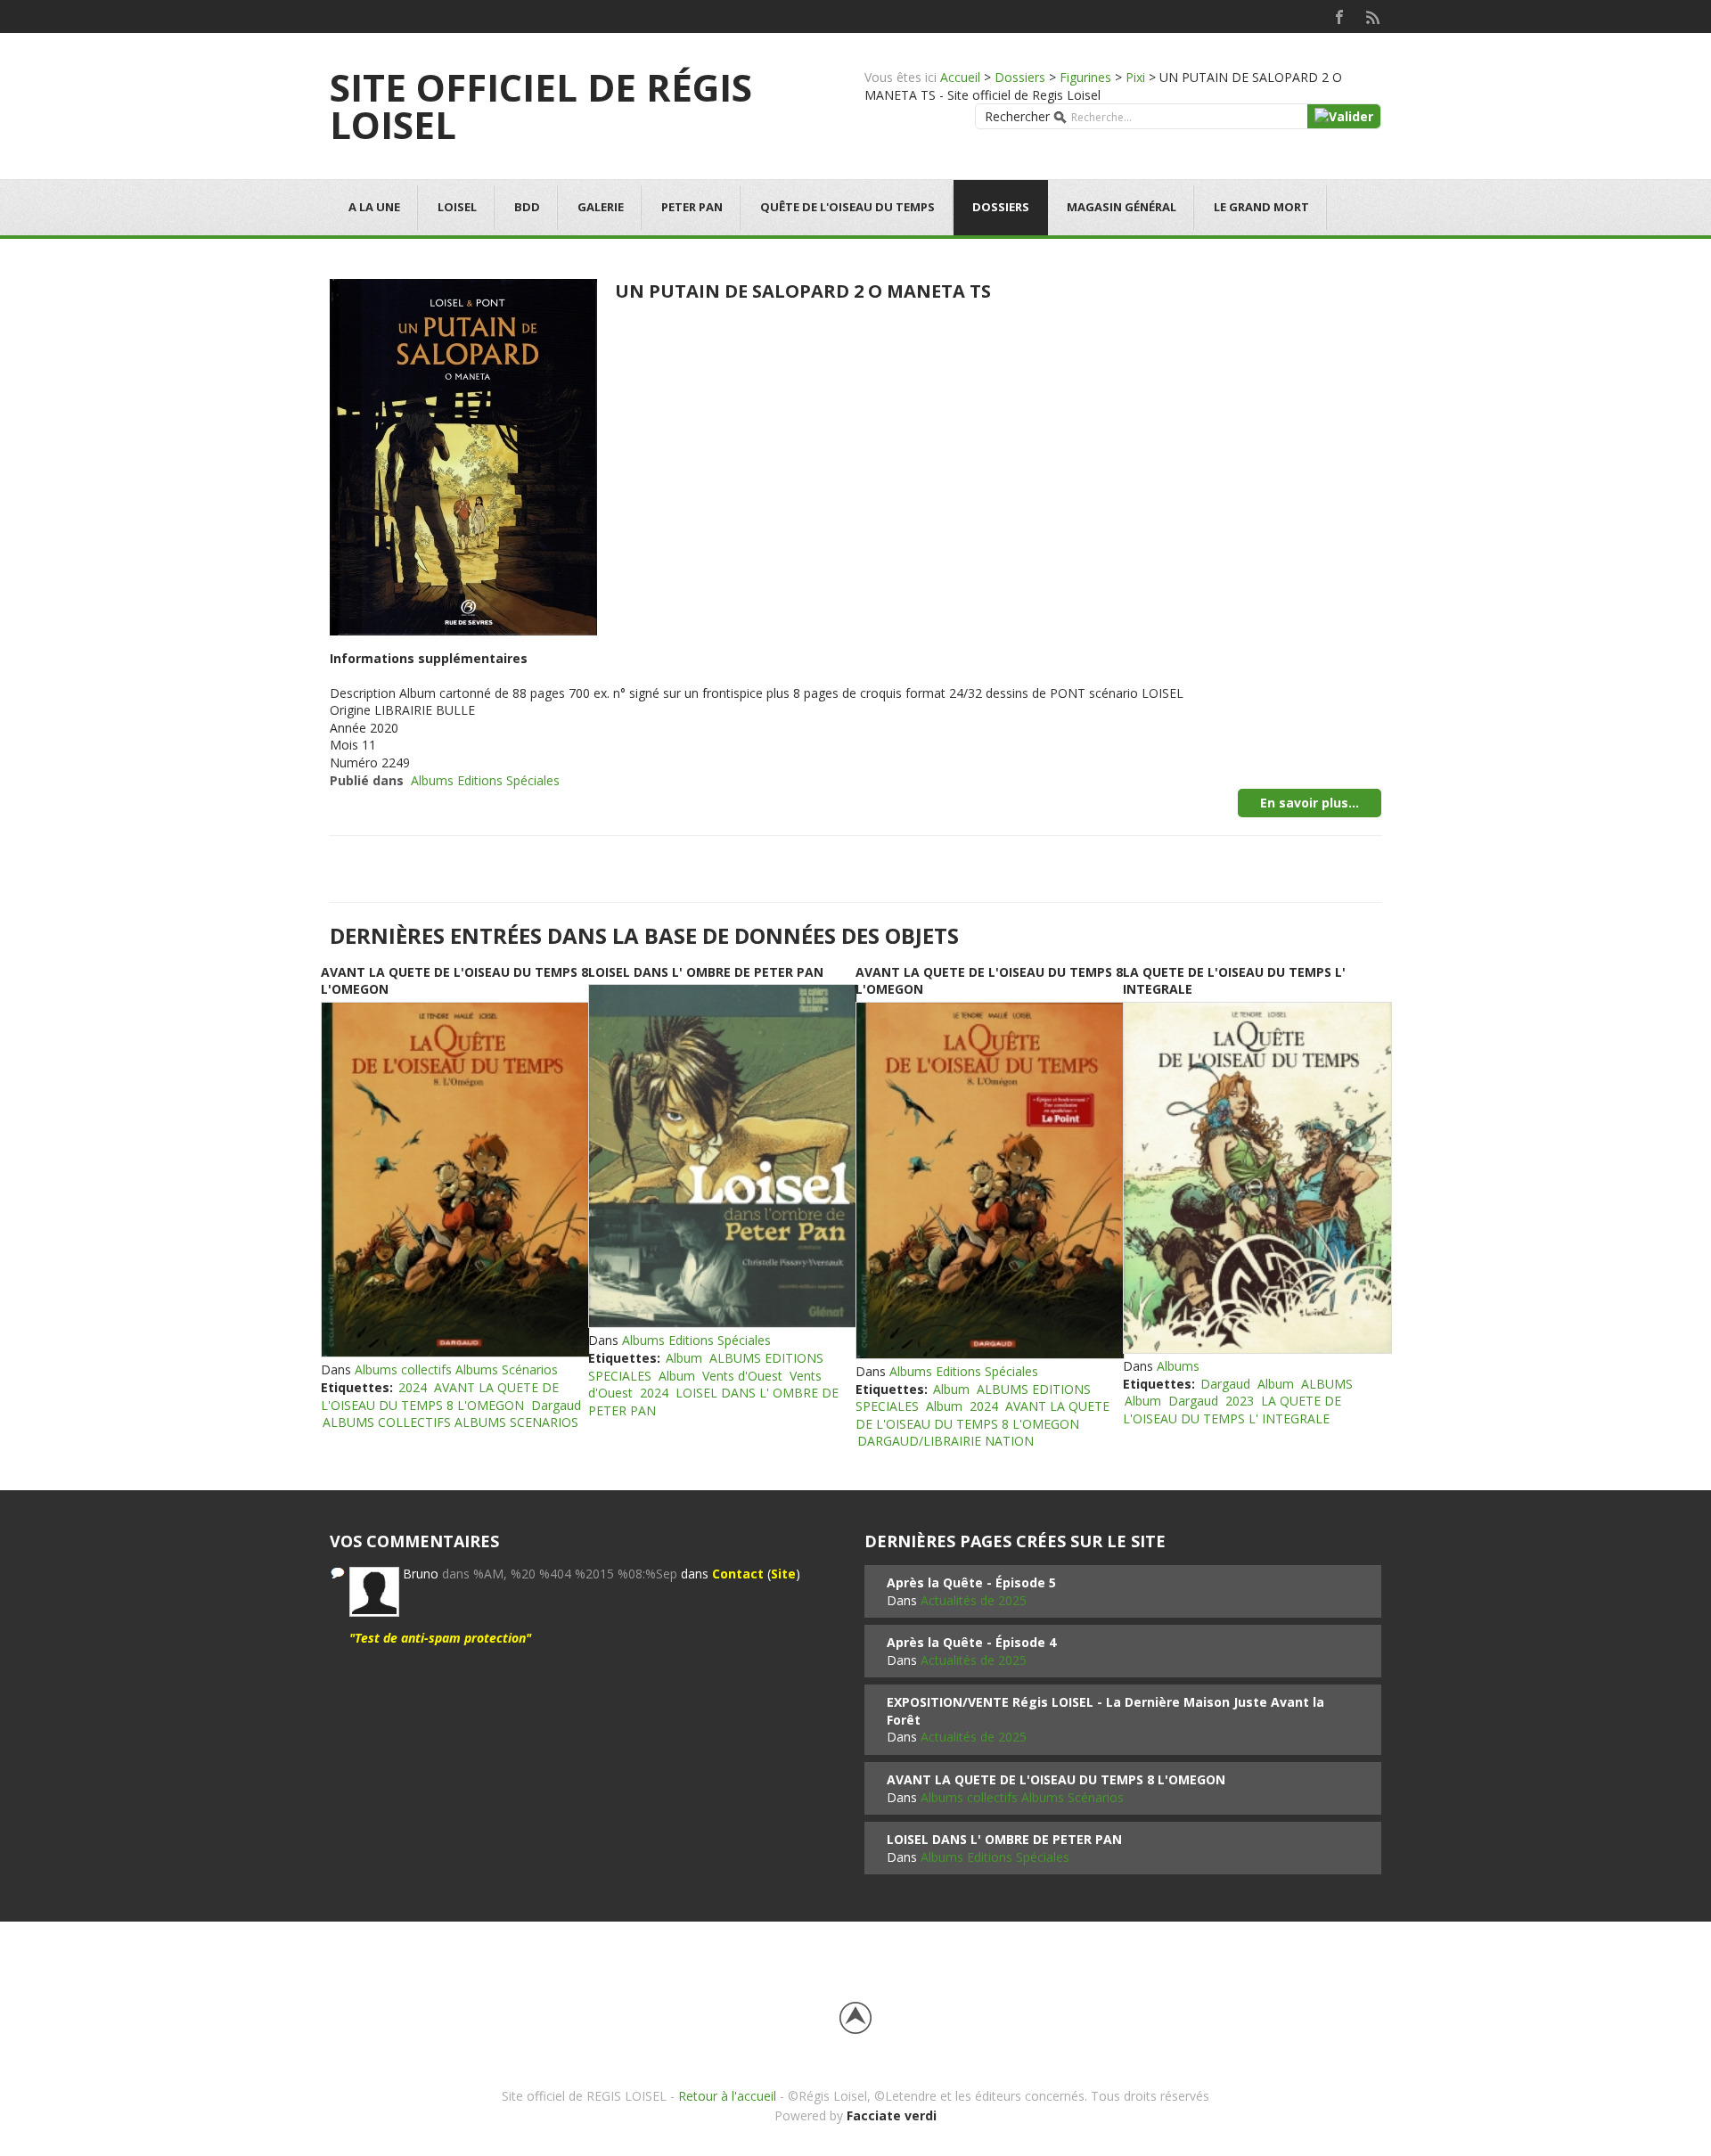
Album (684, 1358)
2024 (413, 1387)
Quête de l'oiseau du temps (847, 207)
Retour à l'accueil (727, 2096)
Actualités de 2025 (974, 1600)
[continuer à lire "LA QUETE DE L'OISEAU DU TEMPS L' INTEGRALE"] (1257, 1178)
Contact (738, 1574)
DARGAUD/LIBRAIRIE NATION (946, 1441)
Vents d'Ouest (742, 1376)
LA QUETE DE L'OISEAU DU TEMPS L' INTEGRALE (1232, 1410)
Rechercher (1017, 116)
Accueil (960, 77)
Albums (1178, 1366)
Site (783, 1574)
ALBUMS (1327, 1384)
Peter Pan (692, 207)
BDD (527, 207)
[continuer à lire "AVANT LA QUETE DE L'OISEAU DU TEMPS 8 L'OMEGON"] (454, 1180)
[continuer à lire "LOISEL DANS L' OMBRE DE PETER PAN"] (722, 1156)
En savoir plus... (1310, 803)
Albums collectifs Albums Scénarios (456, 1369)
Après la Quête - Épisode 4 (971, 1642)
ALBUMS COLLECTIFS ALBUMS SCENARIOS (450, 1422)
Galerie (601, 207)
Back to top (855, 2018)
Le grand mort (1261, 207)
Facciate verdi (892, 2115)
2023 (1240, 1401)
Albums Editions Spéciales (485, 780)
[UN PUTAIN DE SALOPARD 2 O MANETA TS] (463, 455)
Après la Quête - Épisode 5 (971, 1582)
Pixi (1135, 77)
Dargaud (556, 1405)
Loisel (457, 207)
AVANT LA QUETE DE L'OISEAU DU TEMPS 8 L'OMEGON (440, 1396)
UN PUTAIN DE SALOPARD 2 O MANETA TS (803, 291)
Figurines (1085, 77)
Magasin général (1122, 207)
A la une (374, 207)
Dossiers (1020, 77)
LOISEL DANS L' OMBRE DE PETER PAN (706, 972)
